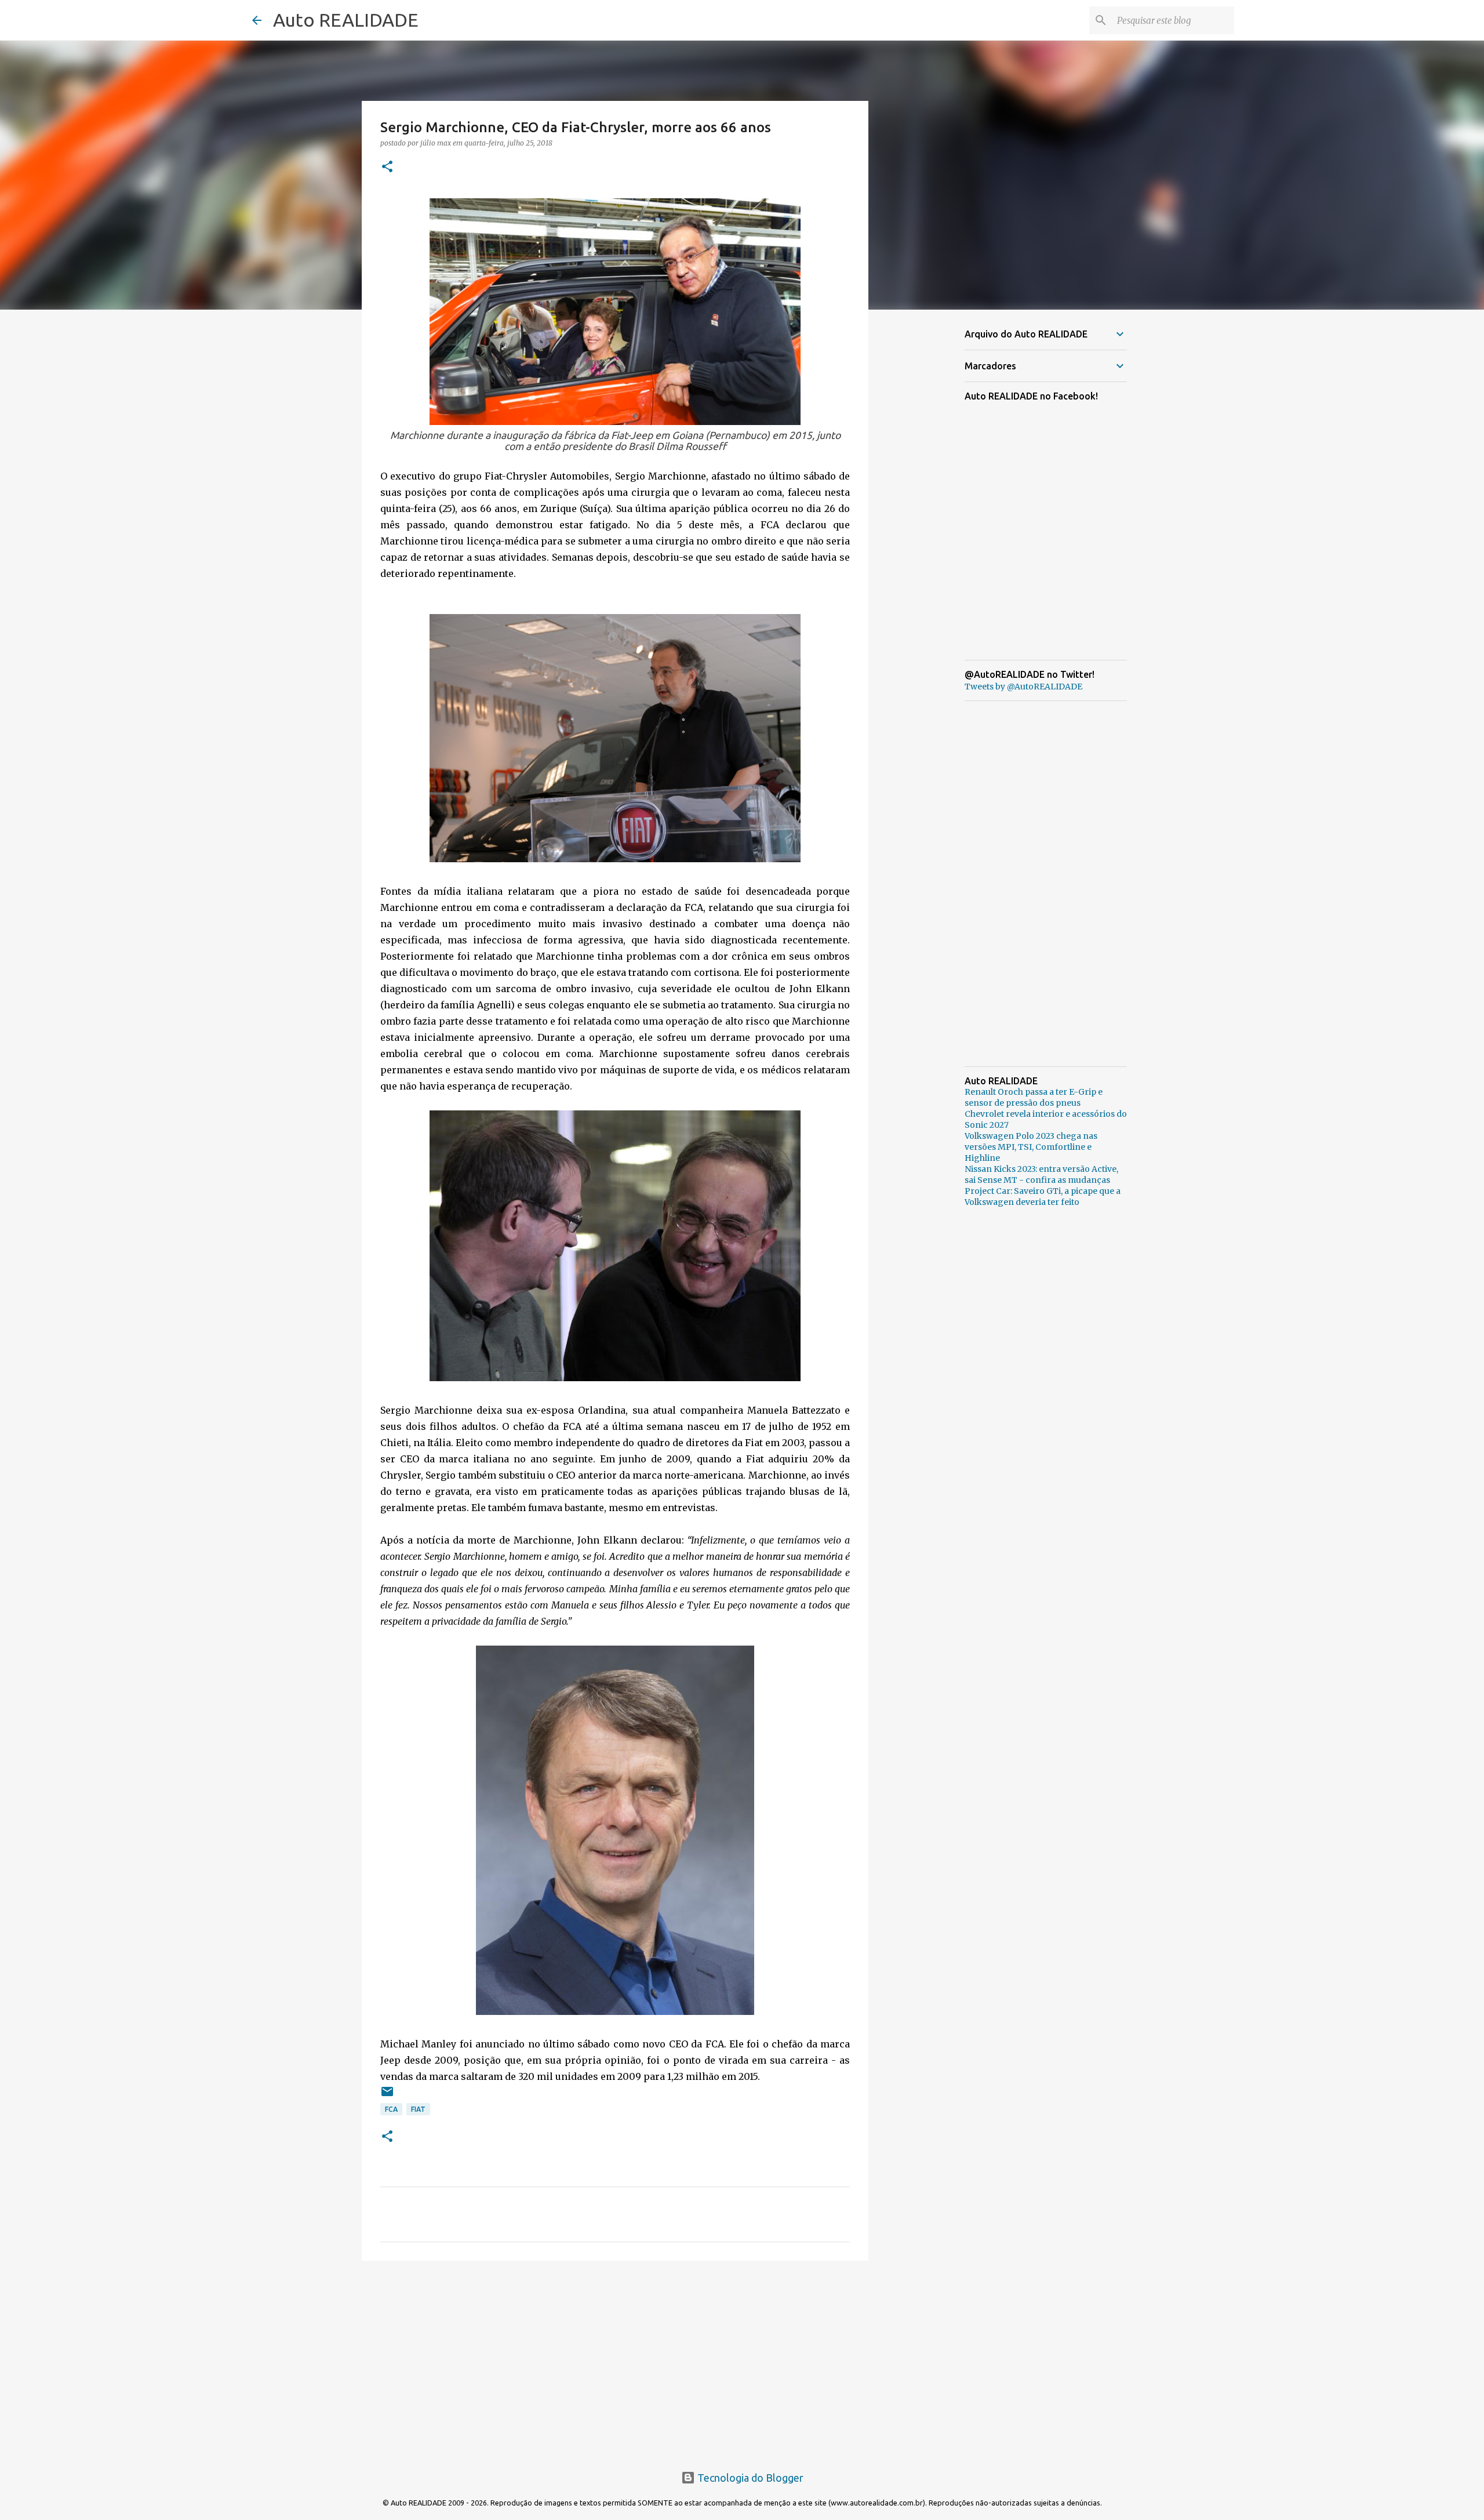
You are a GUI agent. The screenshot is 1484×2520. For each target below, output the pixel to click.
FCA (391, 2109)
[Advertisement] (615, 2359)
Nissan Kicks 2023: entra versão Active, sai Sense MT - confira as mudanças (1041, 1174)
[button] (387, 167)
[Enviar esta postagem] (387, 2096)
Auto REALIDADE (346, 20)
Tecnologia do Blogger (749, 2478)
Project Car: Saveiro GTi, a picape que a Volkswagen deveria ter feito (1043, 1197)
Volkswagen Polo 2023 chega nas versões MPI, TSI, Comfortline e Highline (1031, 1147)
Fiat (418, 2109)
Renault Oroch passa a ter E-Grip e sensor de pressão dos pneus (1034, 1097)
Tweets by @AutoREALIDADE (1023, 687)
